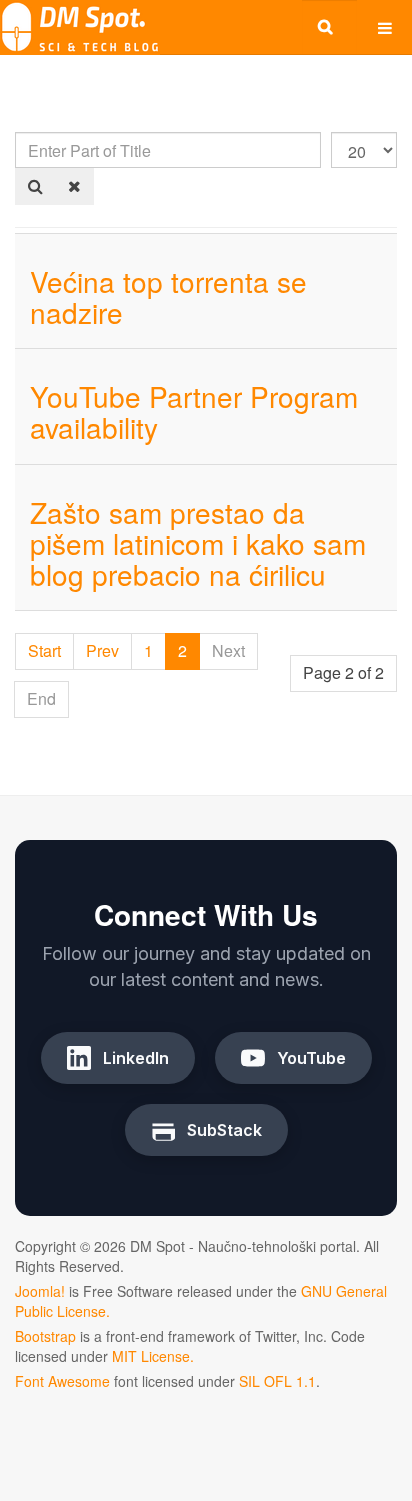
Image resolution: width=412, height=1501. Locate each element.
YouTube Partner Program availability (194, 411)
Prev (102, 650)
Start (44, 650)
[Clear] (74, 186)
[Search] (35, 186)
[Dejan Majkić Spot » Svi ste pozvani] (80, 27)
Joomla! (40, 1291)
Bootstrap (45, 1336)
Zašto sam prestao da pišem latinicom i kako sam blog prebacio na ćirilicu (198, 543)
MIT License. (153, 1356)
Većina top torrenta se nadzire (168, 296)
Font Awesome (62, 1381)
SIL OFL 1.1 (277, 1381)
